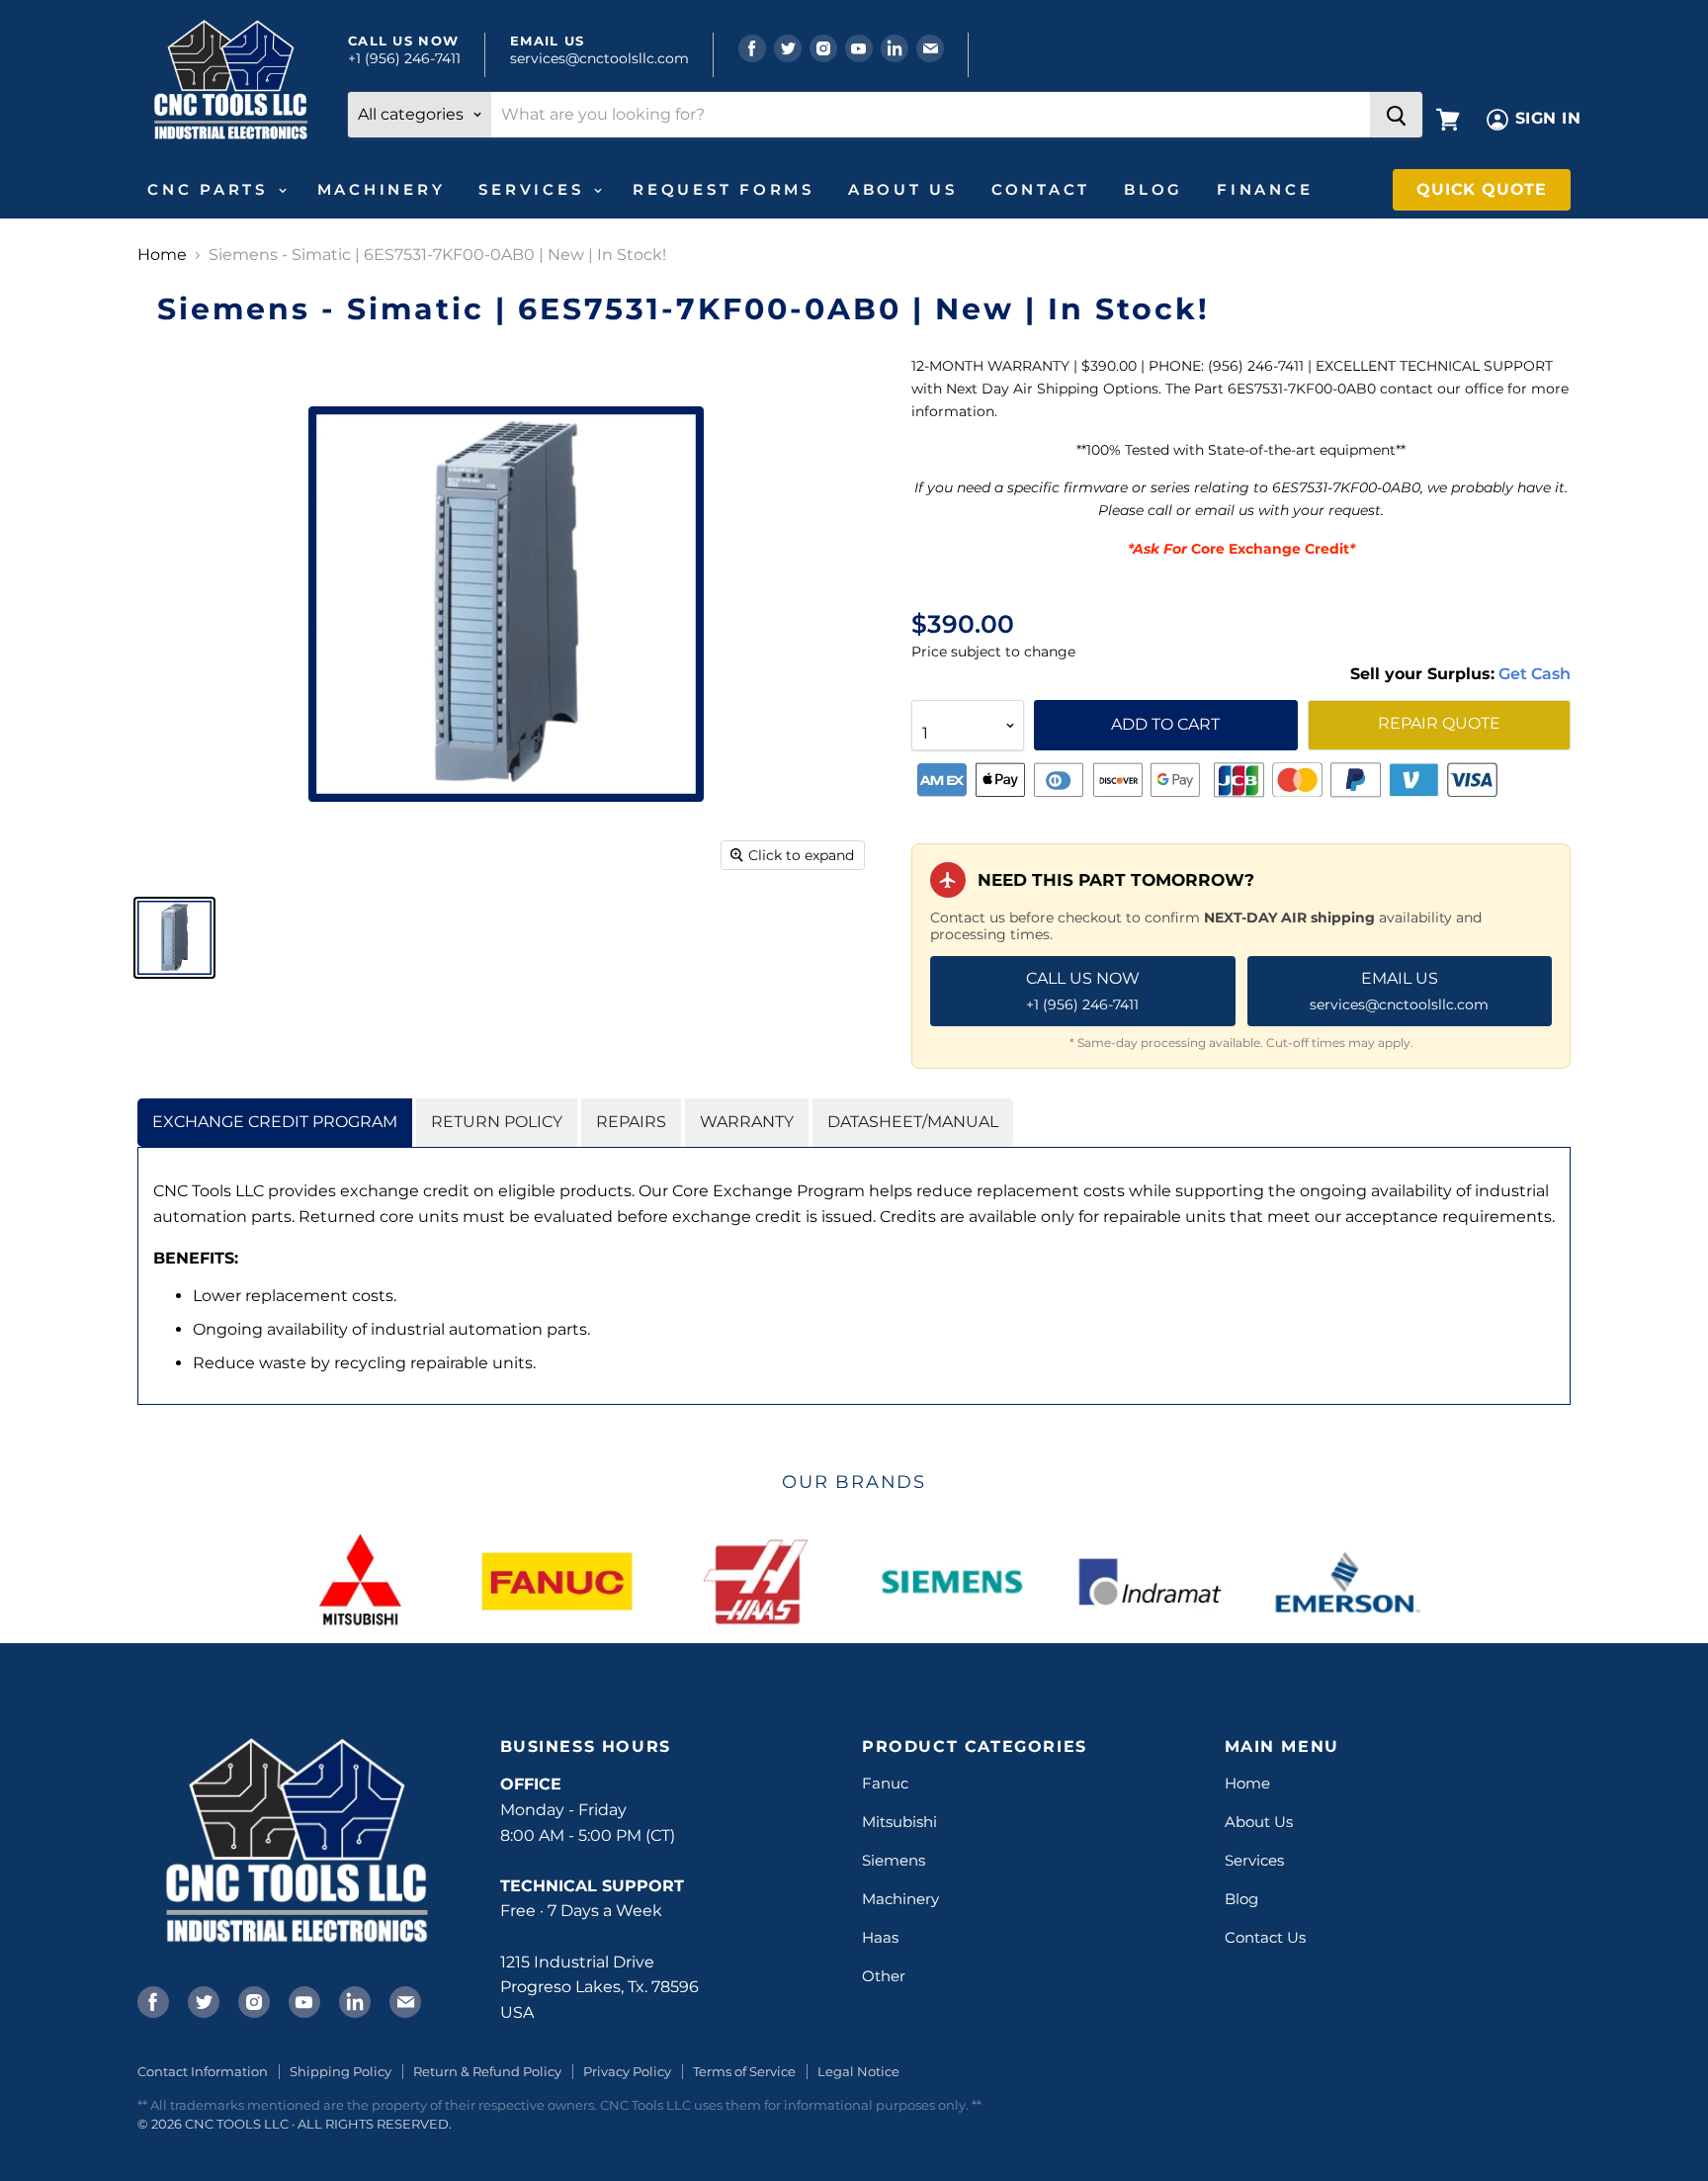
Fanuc (885, 1783)
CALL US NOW (1083, 991)
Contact (1041, 189)
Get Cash (1533, 674)
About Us (903, 189)
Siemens (894, 1860)
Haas (880, 1937)
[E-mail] (403, 2000)
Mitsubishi (899, 1822)
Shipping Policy (341, 2071)
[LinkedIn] (353, 2000)
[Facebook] (151, 2000)
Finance (1265, 189)
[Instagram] (252, 2000)
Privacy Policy (627, 2071)
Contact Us (1265, 1937)
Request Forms (724, 189)
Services (535, 189)
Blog (1153, 189)
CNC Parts (212, 189)
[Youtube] (302, 2000)
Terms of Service (744, 2071)
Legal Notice (858, 2071)
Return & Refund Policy (487, 2071)
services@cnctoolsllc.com (599, 58)
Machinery (382, 189)
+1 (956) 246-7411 (404, 58)
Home (162, 255)
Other (884, 1976)
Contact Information (203, 2071)
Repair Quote (1439, 723)
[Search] (1396, 115)
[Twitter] (202, 2000)
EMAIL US (1399, 991)
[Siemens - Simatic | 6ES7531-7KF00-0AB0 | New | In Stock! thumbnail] (174, 938)
